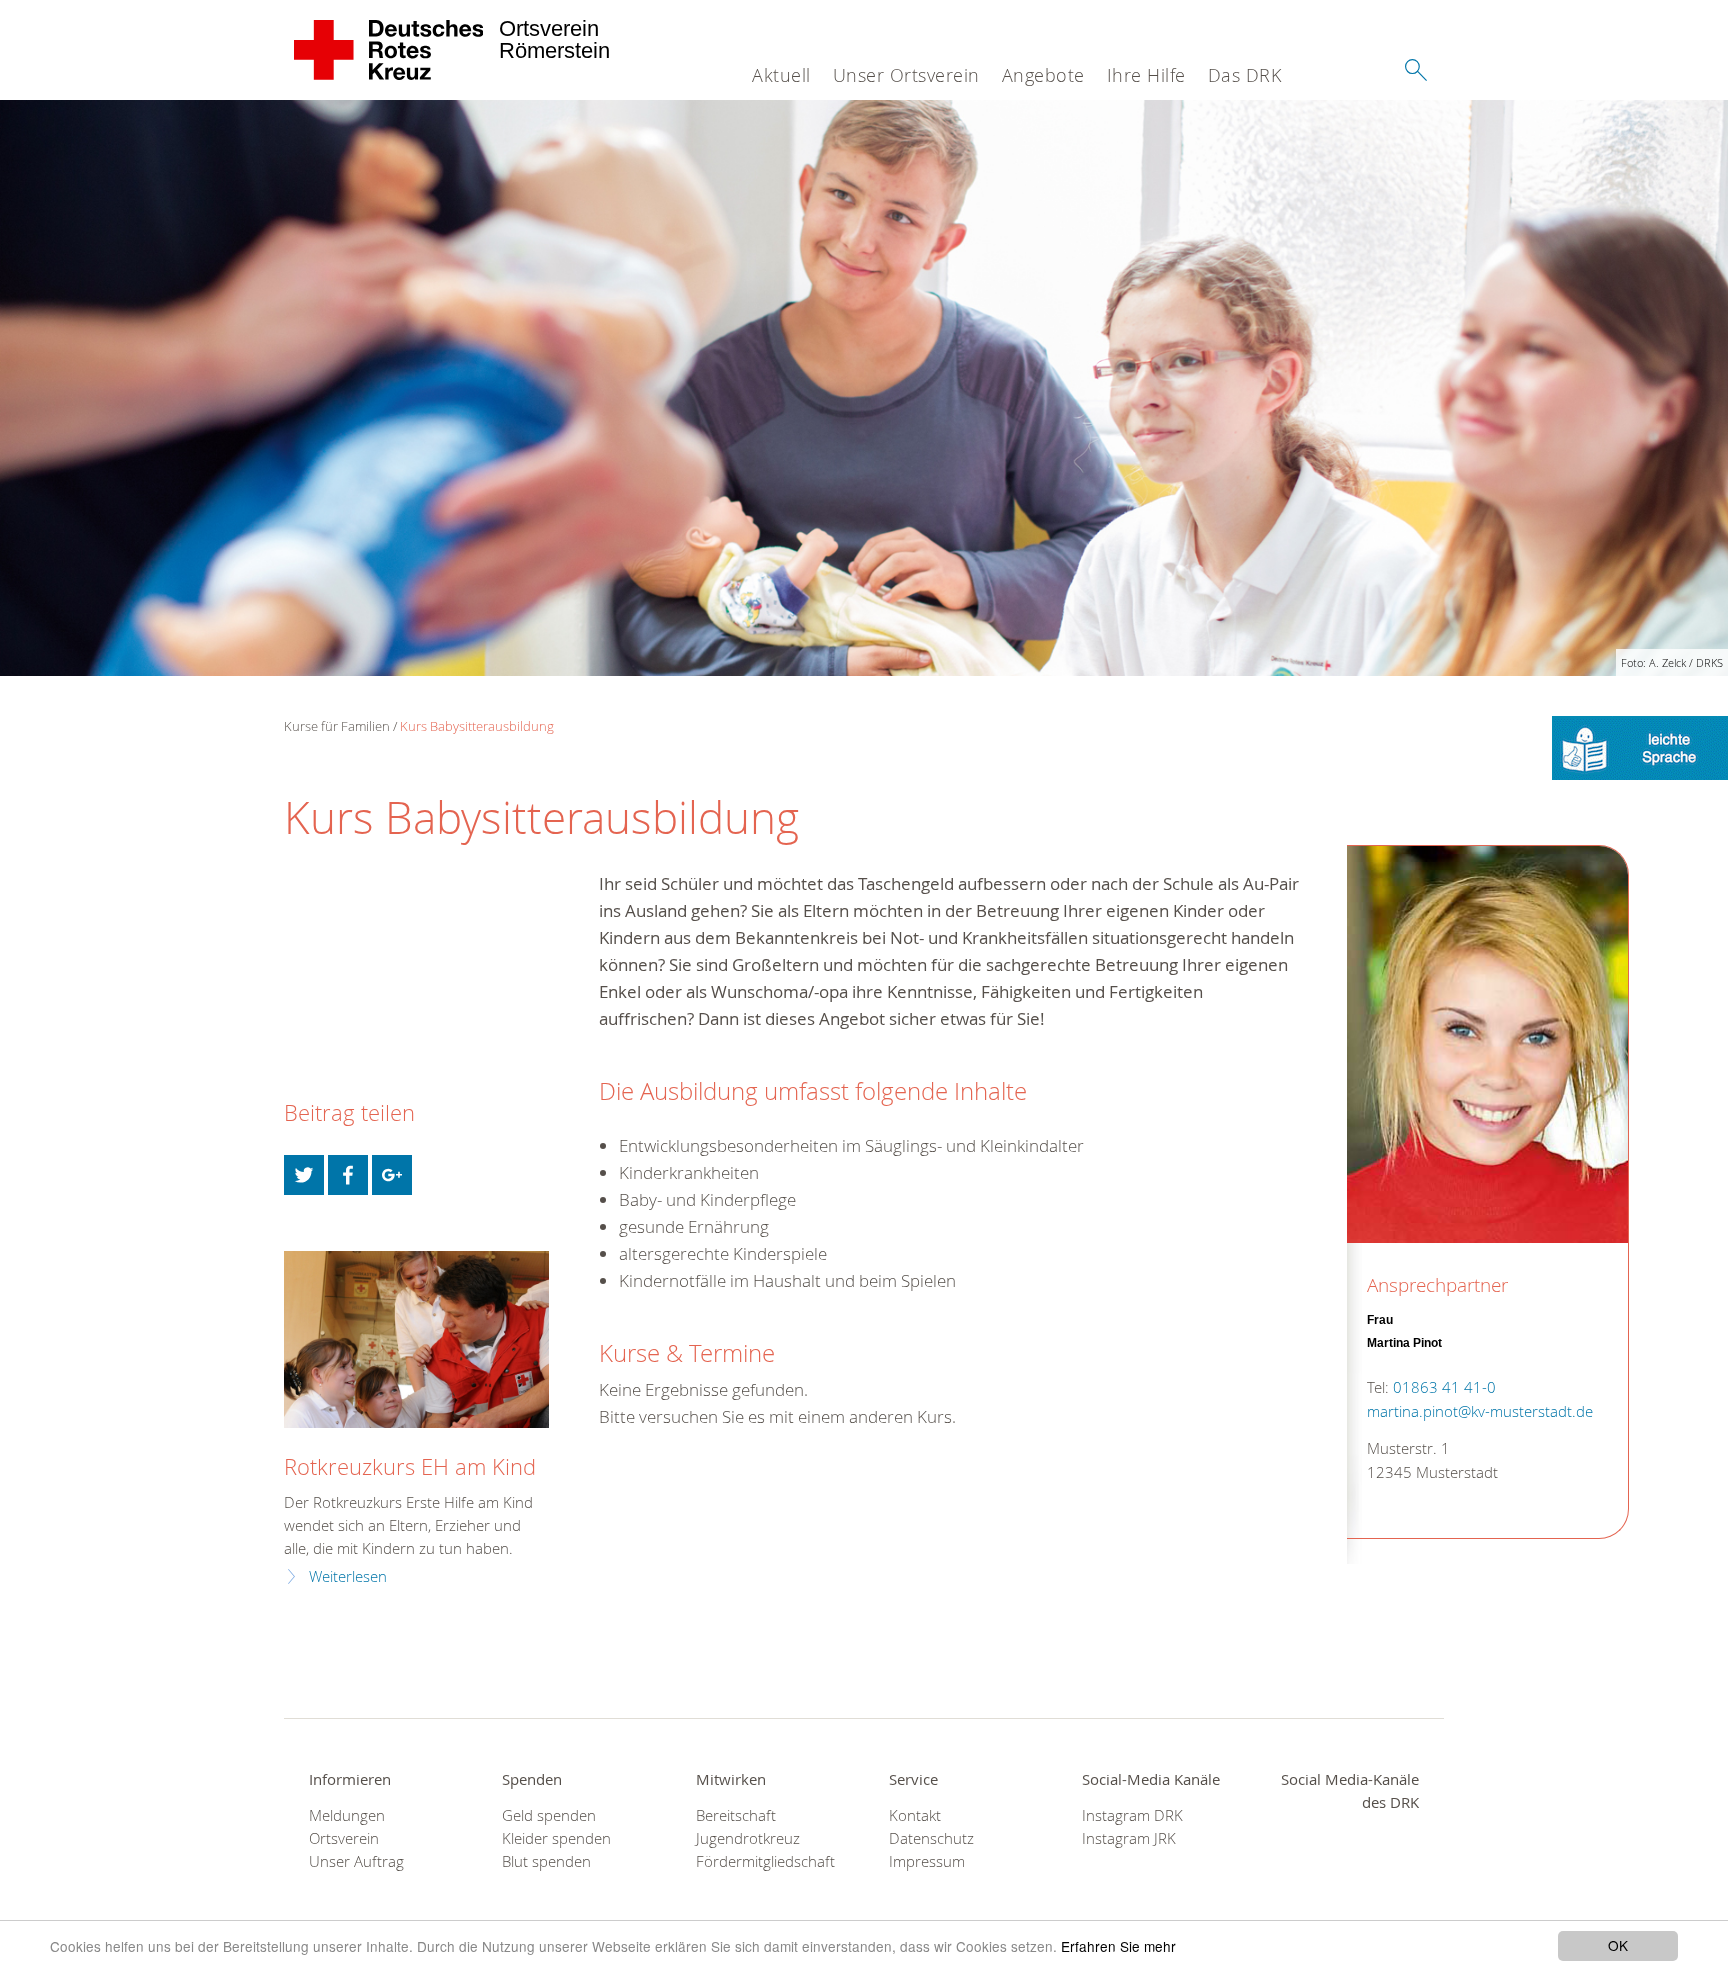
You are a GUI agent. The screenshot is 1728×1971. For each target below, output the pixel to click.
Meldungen (347, 1815)
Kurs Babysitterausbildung (477, 726)
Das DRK (1245, 75)
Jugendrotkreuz (748, 1838)
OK (1618, 1945)
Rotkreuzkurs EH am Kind (410, 1466)
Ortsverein (344, 1838)
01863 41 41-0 (1444, 1387)
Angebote (1043, 75)
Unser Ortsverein (906, 75)
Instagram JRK (1129, 1838)
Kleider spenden (556, 1838)
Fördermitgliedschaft (765, 1861)
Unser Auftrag (356, 1861)
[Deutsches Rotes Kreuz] (389, 50)
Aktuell (781, 75)
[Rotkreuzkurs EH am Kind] (416, 1339)
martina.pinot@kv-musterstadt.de (1480, 1411)
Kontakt (915, 1815)
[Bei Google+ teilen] (392, 1175)
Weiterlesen (348, 1576)
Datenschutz (931, 1838)
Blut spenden (546, 1861)
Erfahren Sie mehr (1118, 1946)
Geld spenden (549, 1815)
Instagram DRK (1132, 1815)
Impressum (927, 1861)
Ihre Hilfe (1146, 75)
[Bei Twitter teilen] (304, 1175)
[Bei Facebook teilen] (348, 1175)
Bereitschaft (736, 1815)
